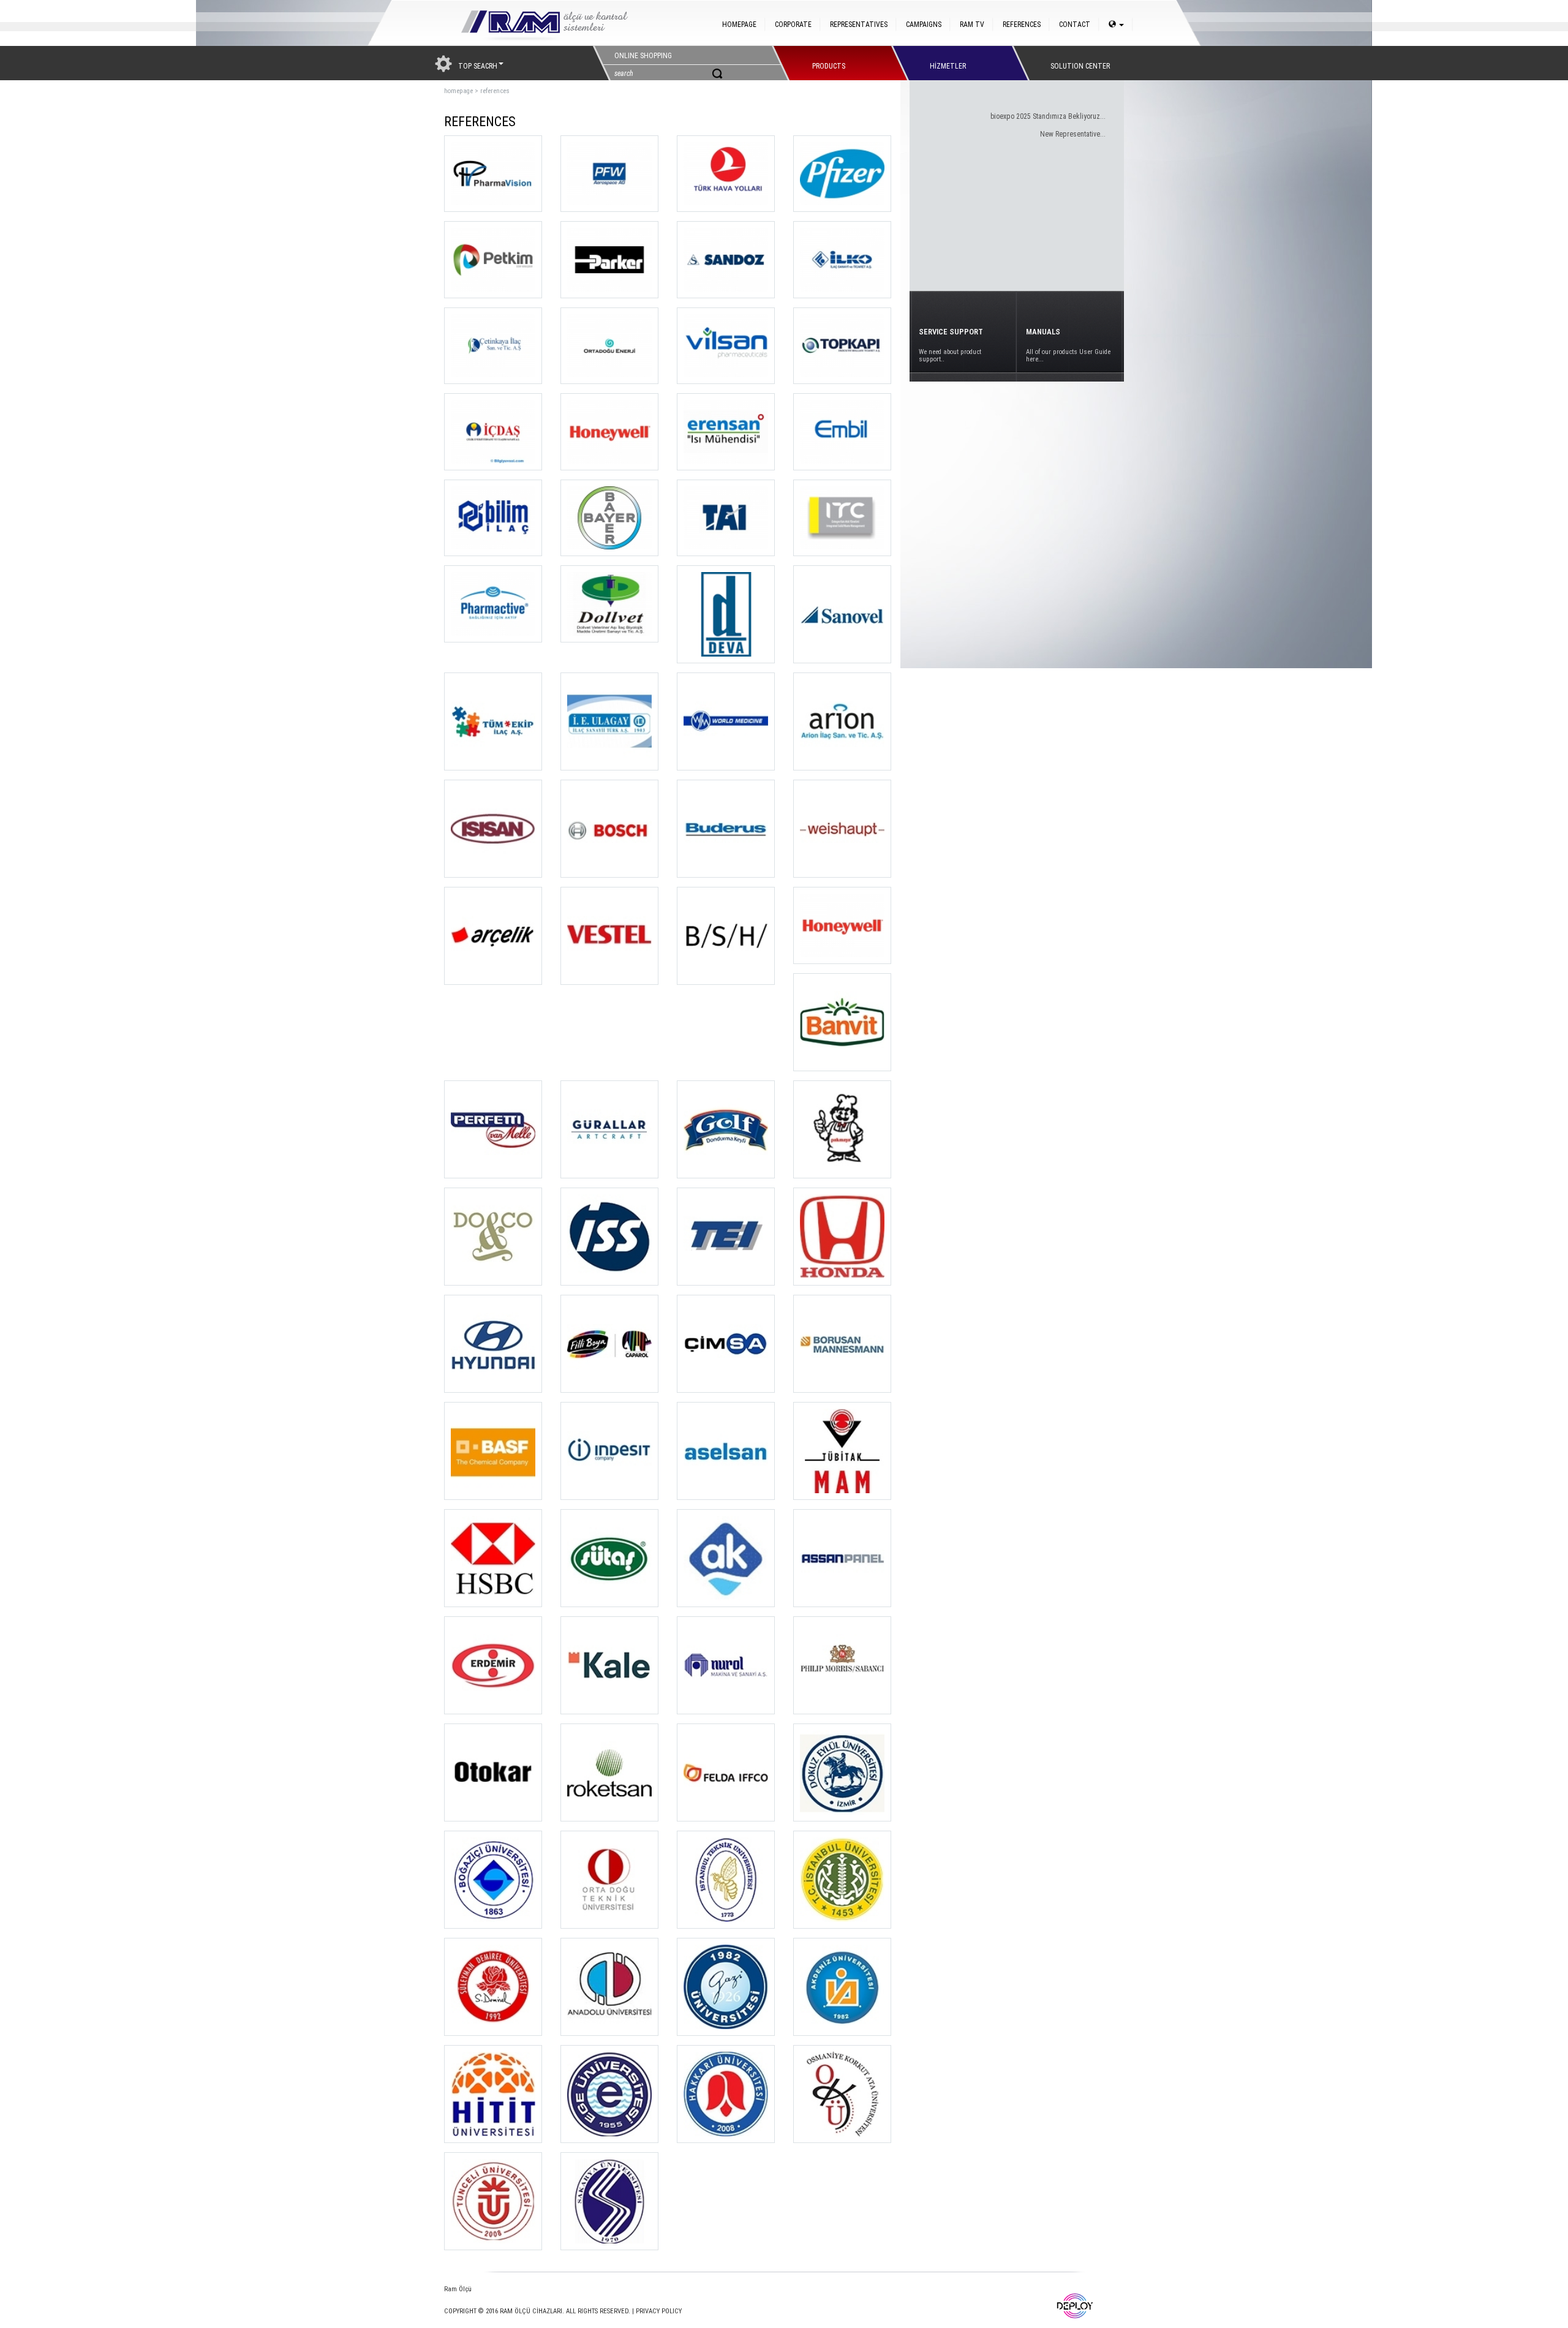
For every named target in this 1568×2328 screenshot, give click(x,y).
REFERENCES (1022, 24)
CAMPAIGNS (924, 24)
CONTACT (1075, 24)
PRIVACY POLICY (659, 2311)
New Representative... (1073, 134)
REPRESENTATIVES (859, 24)
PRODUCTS (829, 63)
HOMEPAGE (739, 24)
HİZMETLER (948, 63)
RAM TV (972, 24)
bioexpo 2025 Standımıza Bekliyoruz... (1048, 116)
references (495, 91)
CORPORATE (793, 24)
